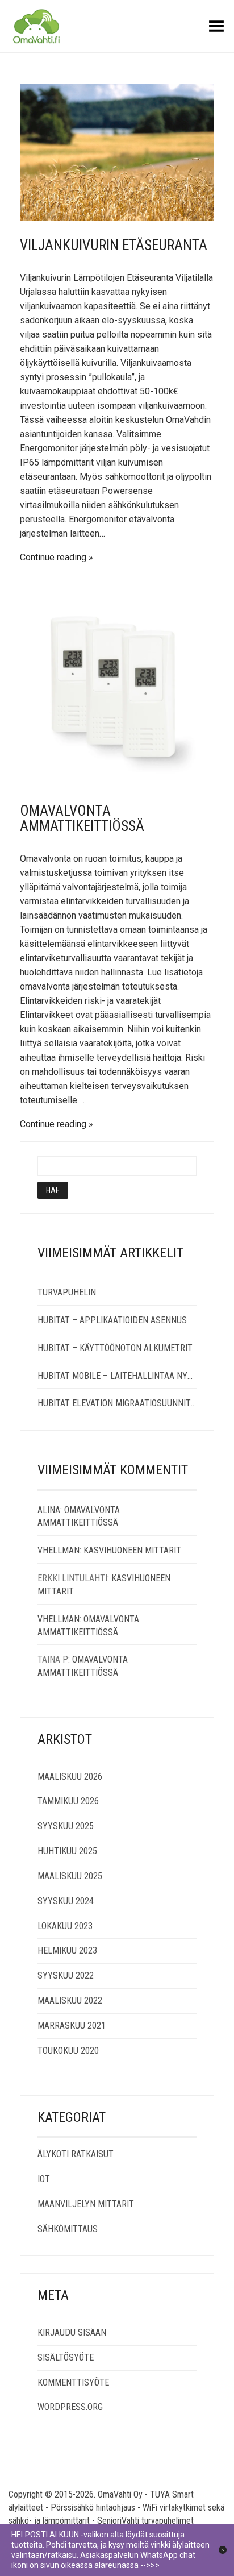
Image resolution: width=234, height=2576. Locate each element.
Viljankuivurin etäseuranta (114, 245)
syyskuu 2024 (66, 1901)
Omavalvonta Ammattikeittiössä (82, 819)
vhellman (58, 1550)
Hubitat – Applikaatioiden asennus (112, 1320)
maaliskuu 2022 (70, 2000)
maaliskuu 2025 (70, 1876)
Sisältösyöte (66, 2357)
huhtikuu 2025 (67, 1851)
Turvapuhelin (67, 1292)
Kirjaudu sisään (72, 2332)
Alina (49, 1510)
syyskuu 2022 (66, 1975)
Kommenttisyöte (73, 2382)
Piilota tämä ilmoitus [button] (222, 2550)
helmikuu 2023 (67, 1950)
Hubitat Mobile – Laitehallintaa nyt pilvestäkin (117, 1376)
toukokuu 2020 (68, 2051)
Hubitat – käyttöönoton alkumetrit (115, 1348)
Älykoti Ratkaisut (76, 2154)
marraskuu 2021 (72, 2026)
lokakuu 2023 (65, 1926)
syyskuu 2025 (66, 1826)
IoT (44, 2179)
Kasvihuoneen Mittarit (132, 1550)
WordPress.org (70, 2407)
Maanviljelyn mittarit (86, 2204)
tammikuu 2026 (68, 1801)
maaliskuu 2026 (70, 1777)
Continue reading (53, 557)
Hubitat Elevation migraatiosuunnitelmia (117, 1403)
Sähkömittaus (68, 2229)
